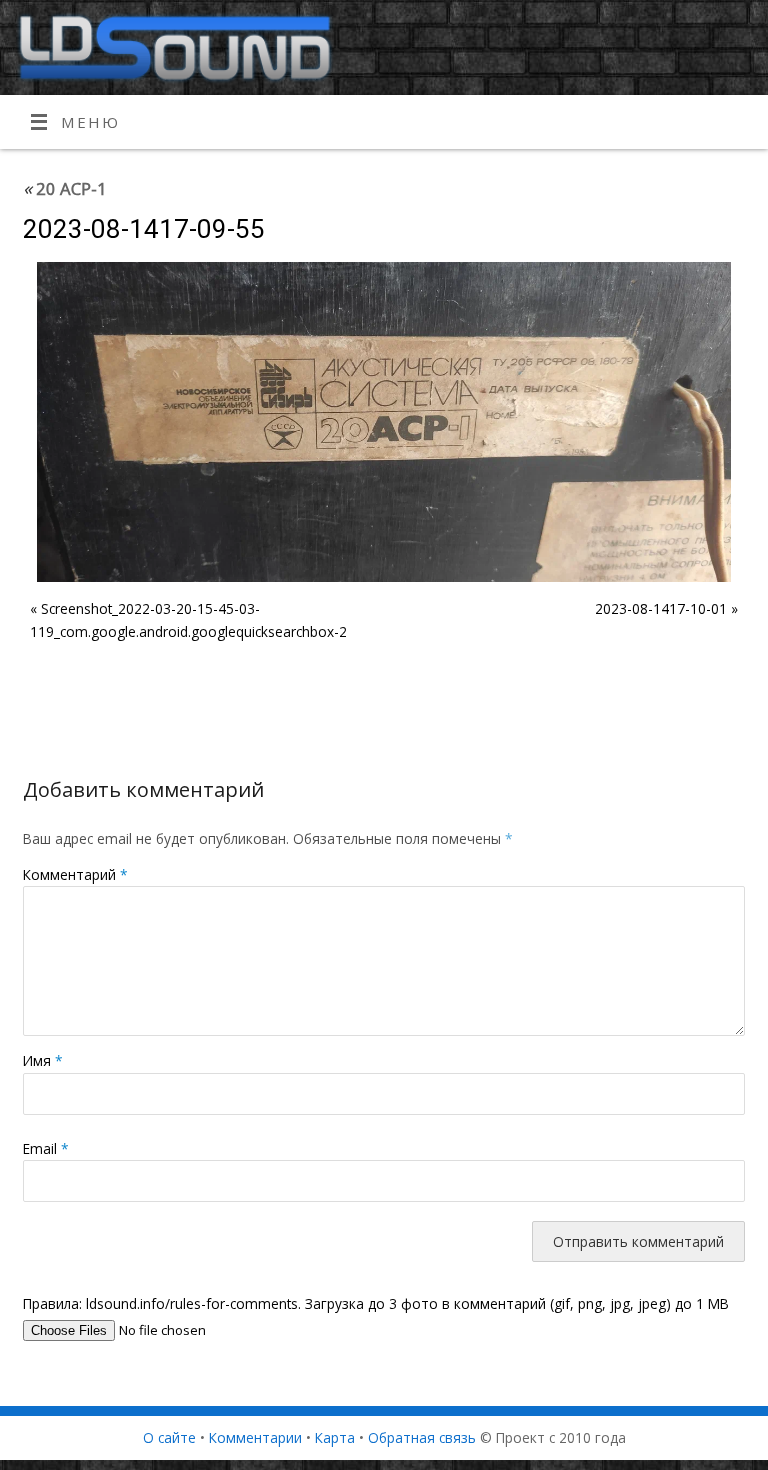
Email (46, 1148)
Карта (335, 1437)
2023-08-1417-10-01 (661, 608)
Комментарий (75, 874)
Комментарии (255, 1437)
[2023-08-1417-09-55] (384, 422)
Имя (43, 1060)
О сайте (169, 1437)
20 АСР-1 (65, 188)
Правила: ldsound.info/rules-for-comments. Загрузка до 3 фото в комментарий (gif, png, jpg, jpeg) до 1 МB (376, 1303)
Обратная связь (422, 1437)
